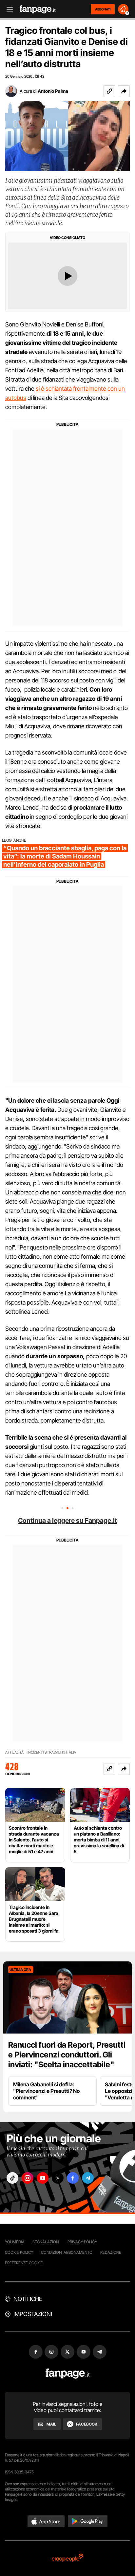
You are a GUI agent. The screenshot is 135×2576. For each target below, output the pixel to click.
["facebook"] (73, 2178)
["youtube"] (43, 2178)
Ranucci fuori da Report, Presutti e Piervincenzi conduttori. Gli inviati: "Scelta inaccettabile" (67, 2055)
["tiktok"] (12, 2178)
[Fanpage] (68, 2374)
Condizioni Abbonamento (67, 2252)
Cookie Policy (19, 2252)
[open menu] (8, 9)
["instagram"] (28, 2178)
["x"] (58, 2178)
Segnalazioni (46, 2242)
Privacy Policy (82, 2242)
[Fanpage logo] (38, 9)
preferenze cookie (24, 2263)
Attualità (14, 1752)
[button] (124, 91)
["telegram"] (88, 2178)
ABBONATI (103, 9)
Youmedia (15, 2242)
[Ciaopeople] (67, 2558)
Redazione (111, 2252)
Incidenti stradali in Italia (52, 1752)
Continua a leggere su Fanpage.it (67, 1521)
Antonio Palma (53, 91)
